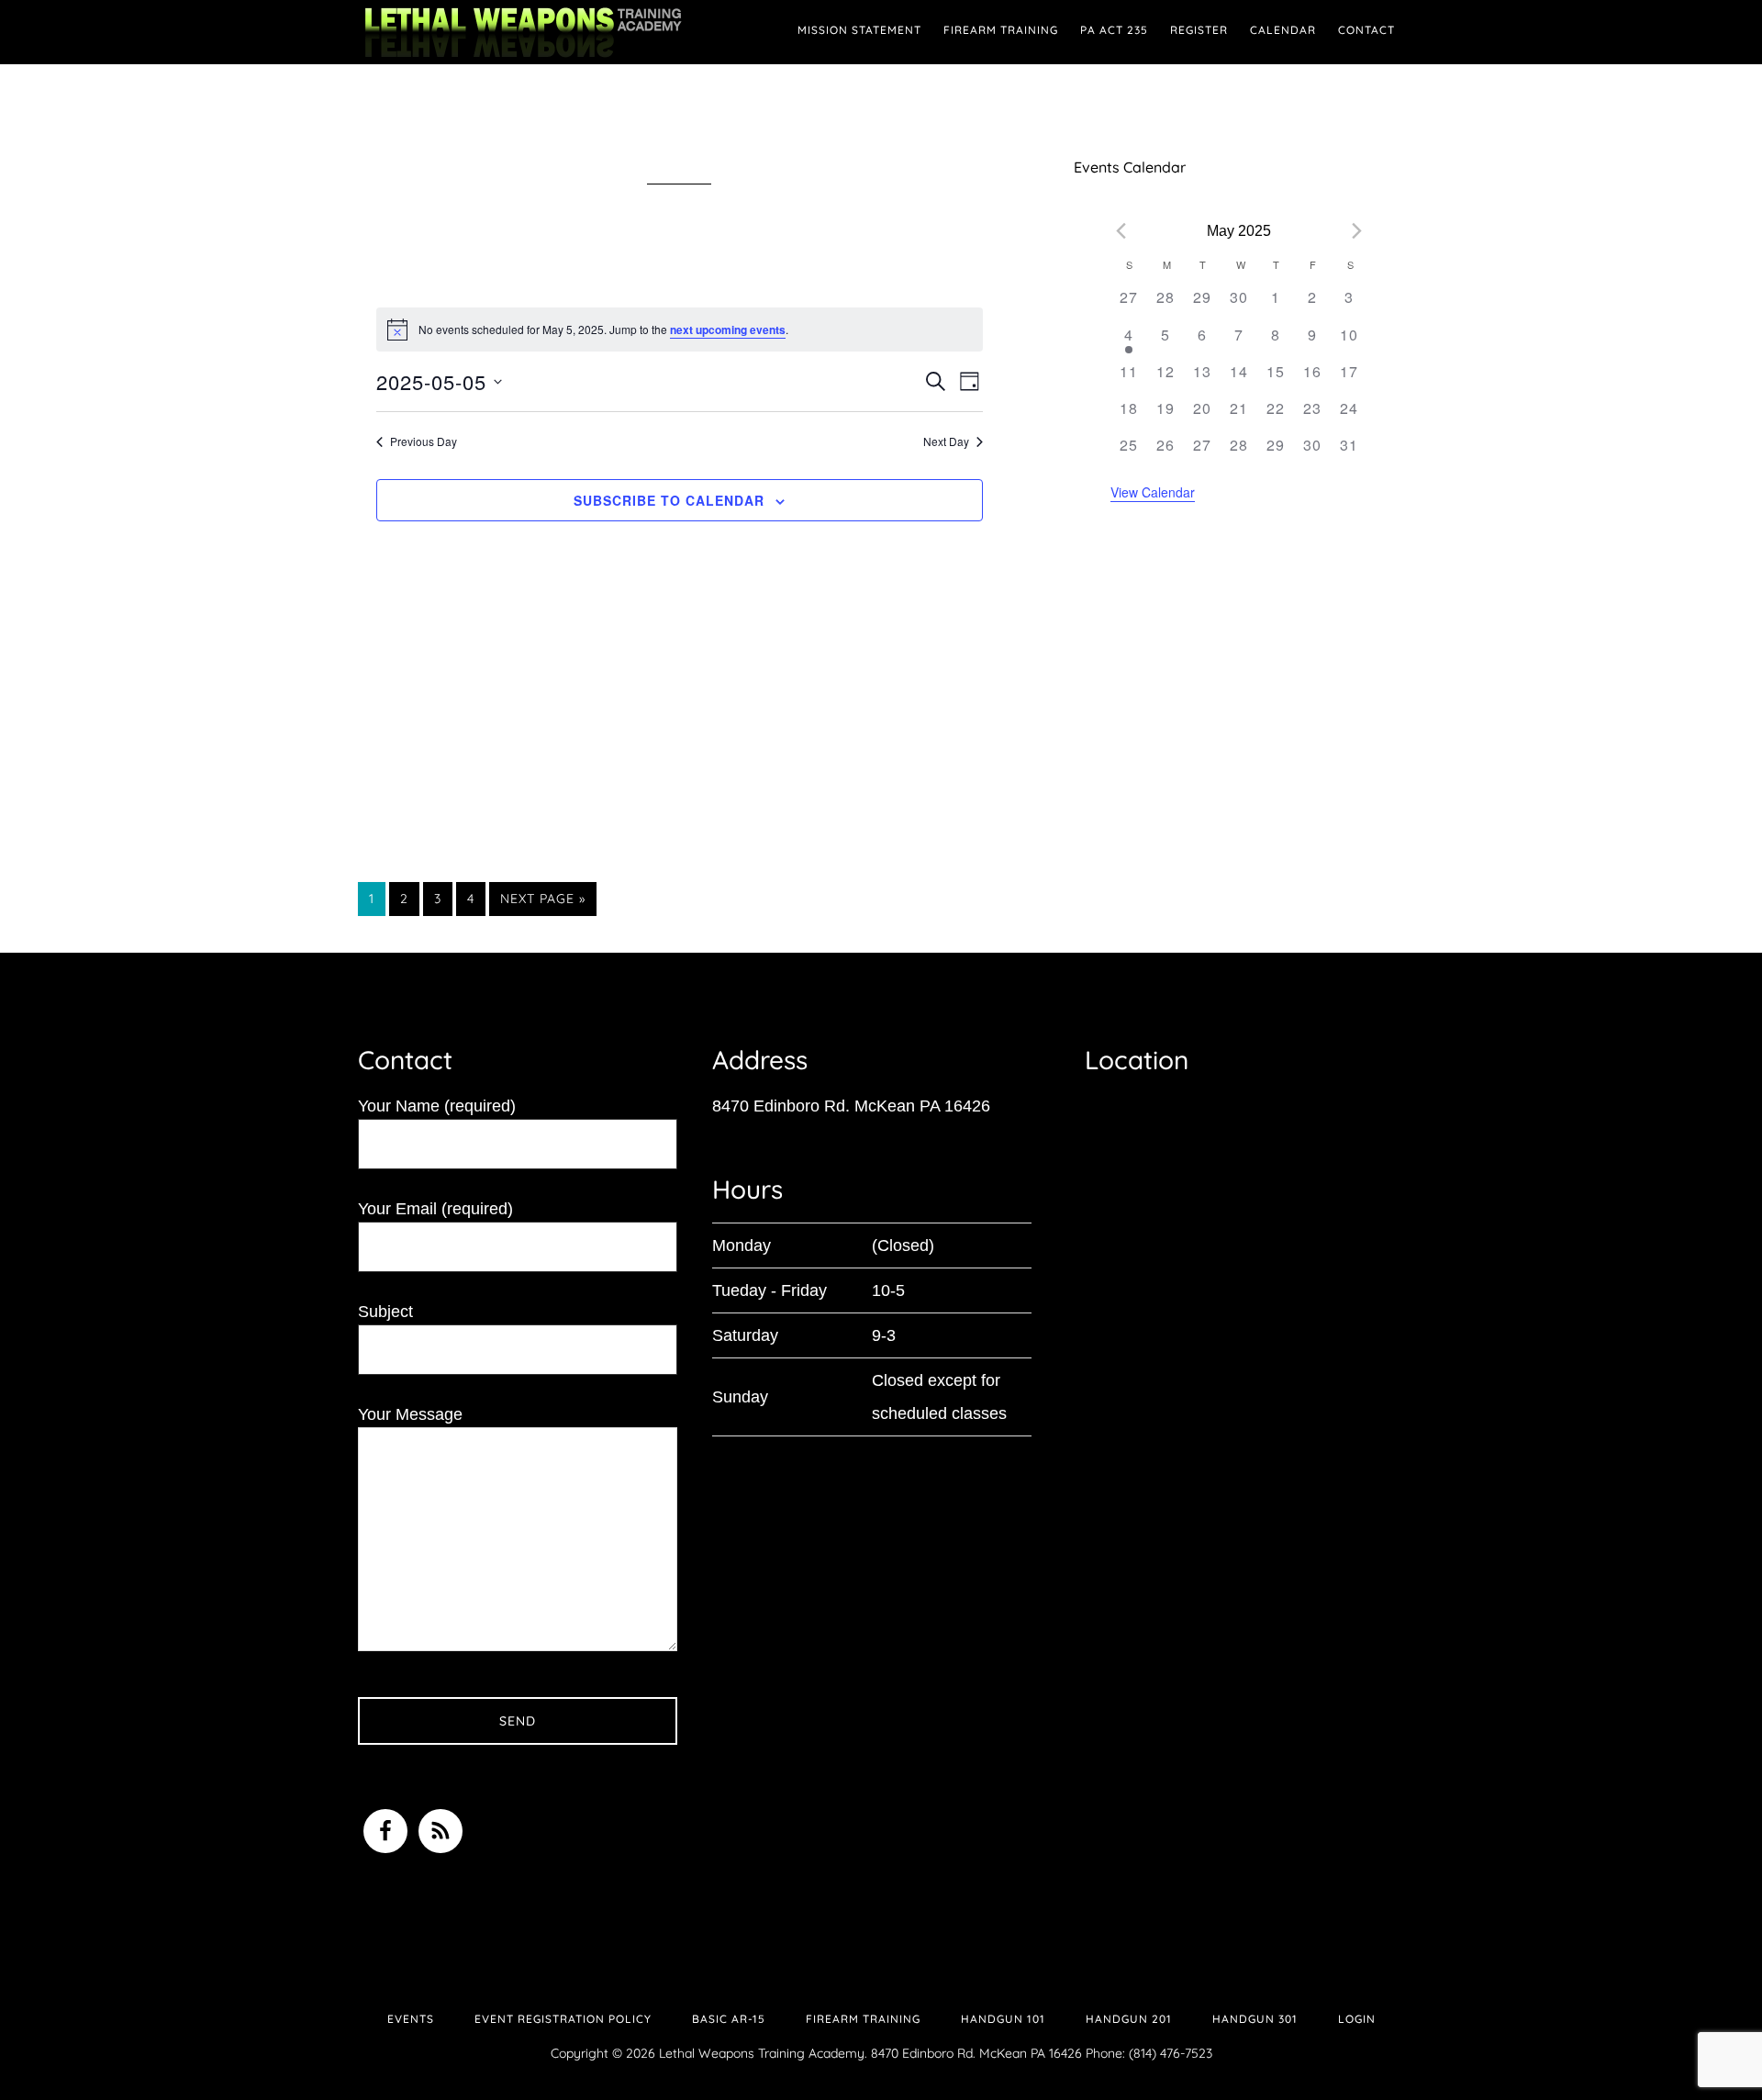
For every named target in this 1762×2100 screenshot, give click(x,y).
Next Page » (542, 903)
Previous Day (424, 441)
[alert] (680, 330)
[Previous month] (1121, 231)
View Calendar (1153, 492)
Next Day (946, 441)
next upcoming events (728, 330)
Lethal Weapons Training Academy (523, 32)
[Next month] (1357, 231)
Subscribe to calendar (669, 500)
